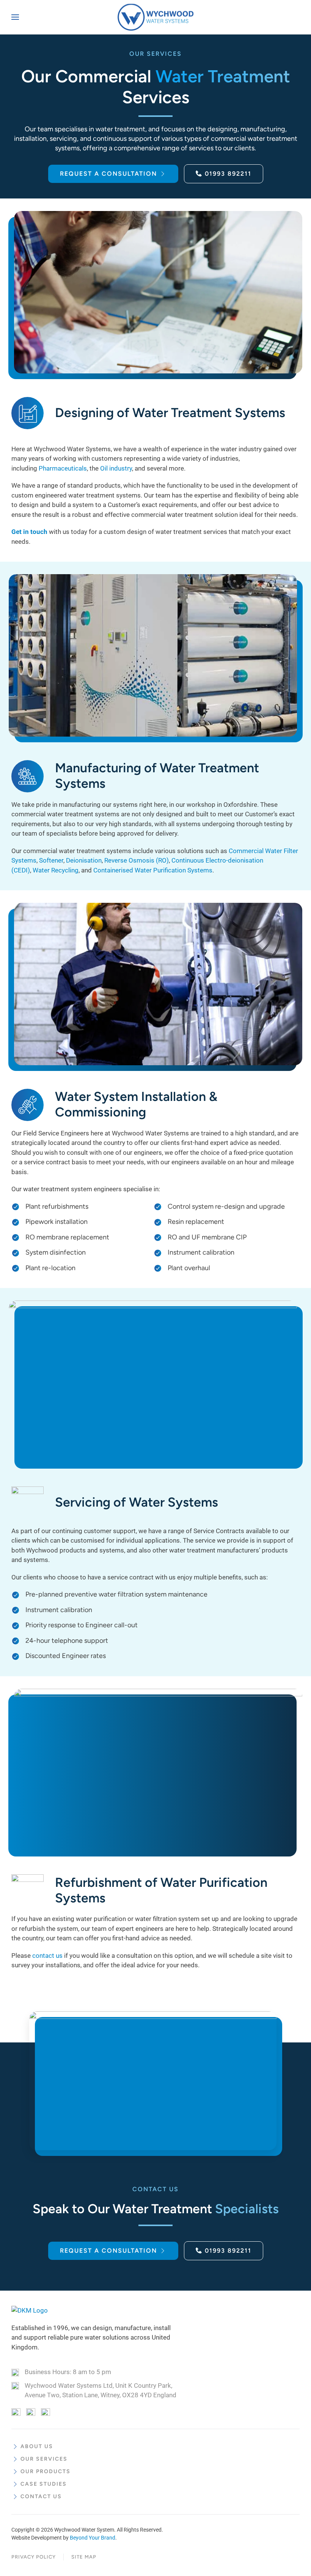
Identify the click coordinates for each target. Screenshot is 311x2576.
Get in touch (29, 532)
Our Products (46, 2471)
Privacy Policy (34, 2557)
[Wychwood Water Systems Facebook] (16, 2412)
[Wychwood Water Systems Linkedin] (46, 2412)
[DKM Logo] (30, 2310)
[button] (15, 17)
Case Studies (44, 2484)
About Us (37, 2446)
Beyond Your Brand (93, 2538)
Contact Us (41, 2496)
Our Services (44, 2459)
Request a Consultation (108, 174)
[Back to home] (155, 17)
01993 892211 (228, 174)
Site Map (84, 2557)
